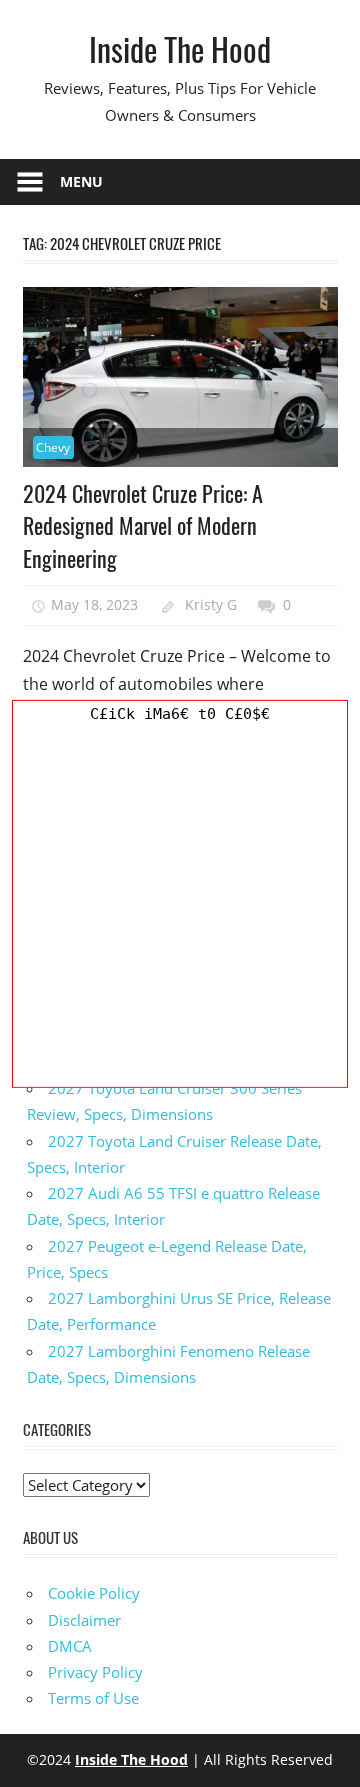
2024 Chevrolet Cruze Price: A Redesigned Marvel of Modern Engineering (143, 525)
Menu (81, 181)
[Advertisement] (180, 907)
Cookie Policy (94, 1593)
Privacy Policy (95, 1672)
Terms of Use (93, 1698)
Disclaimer (84, 1620)
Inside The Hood (180, 48)
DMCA (70, 1646)
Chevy (53, 447)
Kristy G (211, 604)
